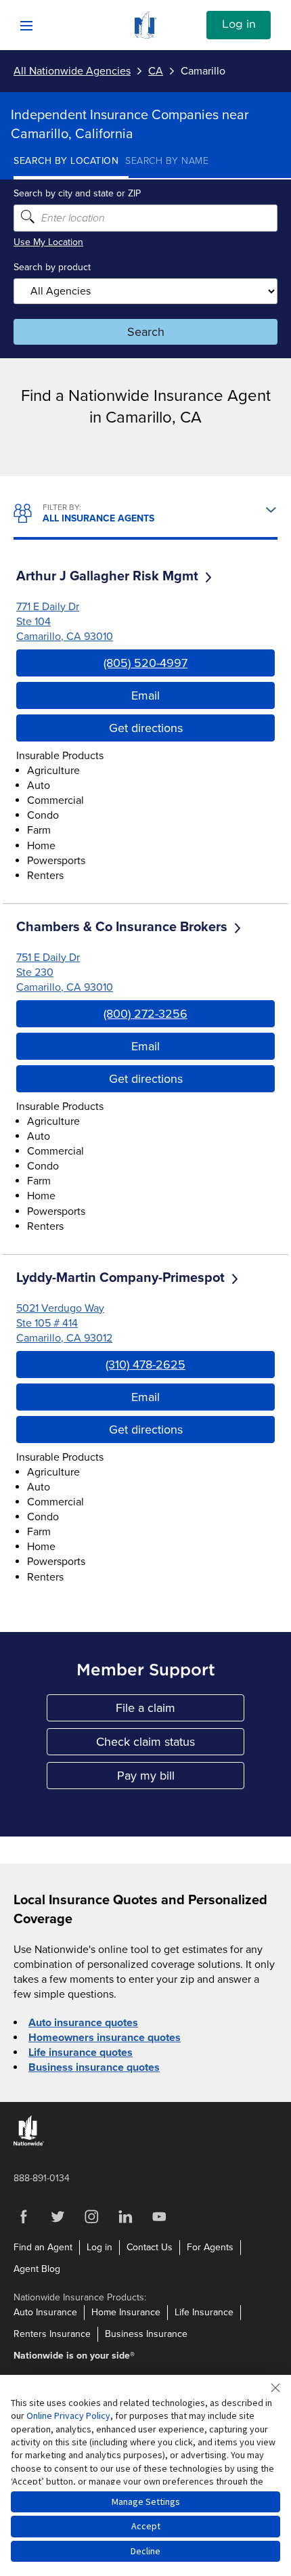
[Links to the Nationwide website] (29, 2143)
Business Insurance (146, 2334)
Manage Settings (146, 2502)
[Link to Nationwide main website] (145, 35)
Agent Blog (37, 2269)
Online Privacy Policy (68, 2416)
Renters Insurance (52, 2334)
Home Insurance (126, 2312)
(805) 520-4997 (145, 663)
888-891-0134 (42, 2178)
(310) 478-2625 (145, 1365)
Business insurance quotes (94, 2067)
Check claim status (170, 1745)
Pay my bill (181, 1779)
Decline (145, 2551)
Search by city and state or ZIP (77, 193)
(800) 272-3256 (145, 1014)
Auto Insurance (45, 2312)
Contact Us (150, 2247)
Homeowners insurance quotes (105, 2038)
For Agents (210, 2247)
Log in (239, 24)
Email (145, 695)
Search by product (52, 267)
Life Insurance (204, 2312)
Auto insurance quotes (83, 2023)
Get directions (146, 728)
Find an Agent (43, 2247)
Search (146, 332)
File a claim (180, 1711)
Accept (146, 2526)
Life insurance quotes (81, 2053)
